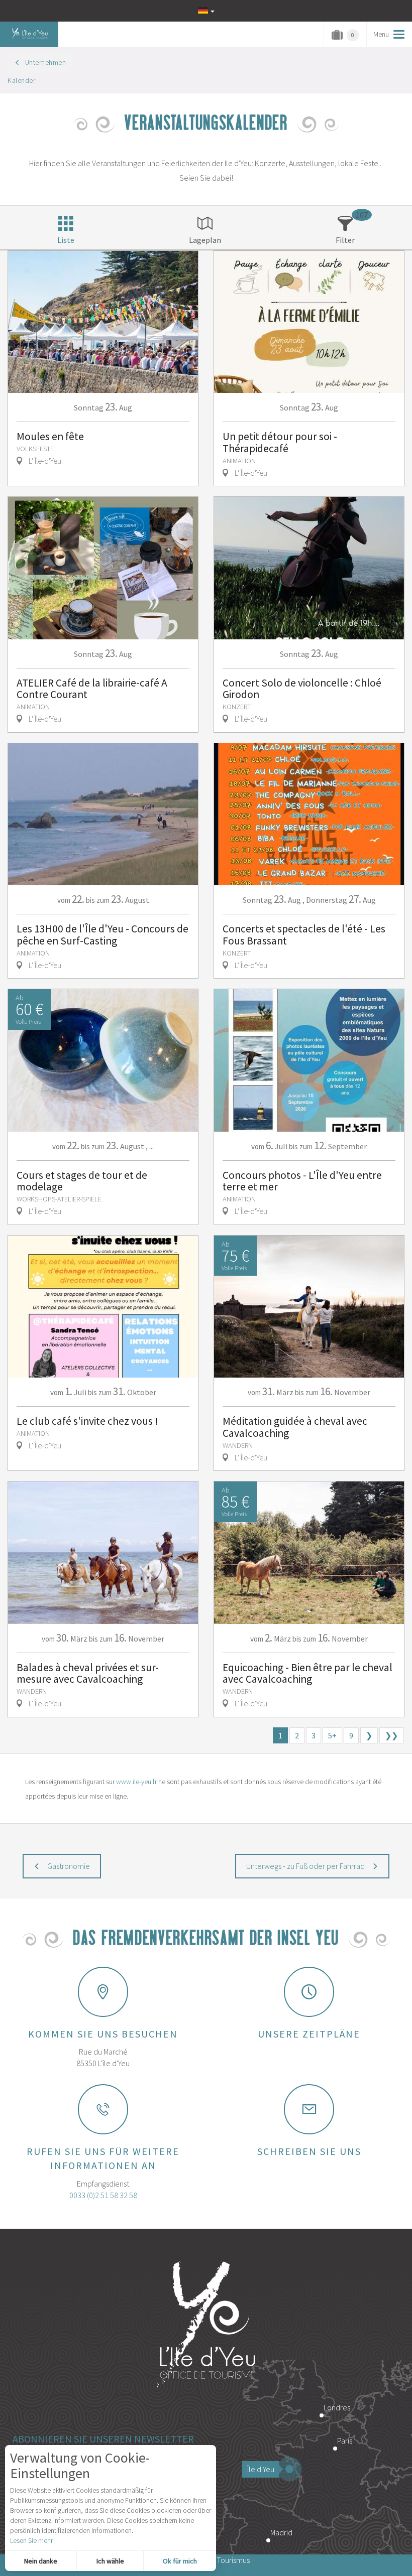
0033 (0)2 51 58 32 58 (103, 2195)
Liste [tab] (66, 240)
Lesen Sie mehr (31, 2540)
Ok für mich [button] (180, 2561)
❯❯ (391, 1735)
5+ (332, 1735)
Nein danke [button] (41, 2561)
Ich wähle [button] (110, 2561)
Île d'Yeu (261, 2469)
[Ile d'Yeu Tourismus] (206, 2326)
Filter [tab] (345, 240)
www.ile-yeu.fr (136, 1782)
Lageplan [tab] (205, 240)
